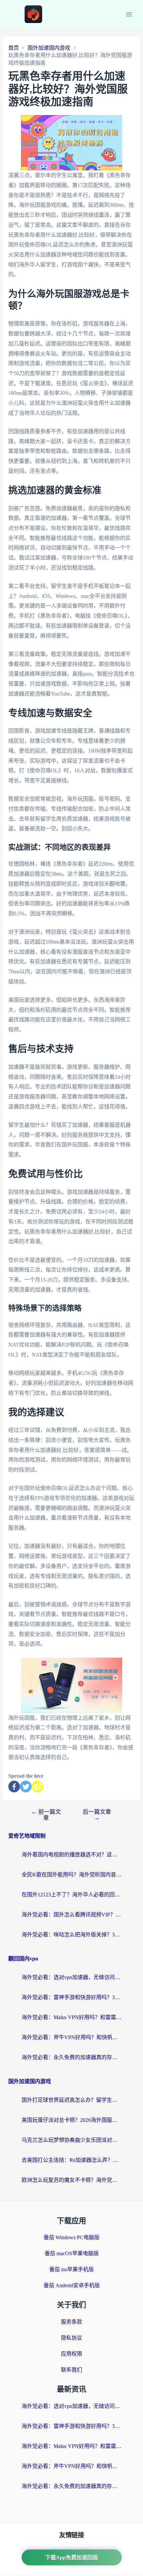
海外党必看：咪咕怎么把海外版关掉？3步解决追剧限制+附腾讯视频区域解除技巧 (71, 1935)
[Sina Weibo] (37, 1787)
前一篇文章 (46, 1815)
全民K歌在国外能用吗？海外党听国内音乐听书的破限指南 (71, 1875)
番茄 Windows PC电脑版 (71, 2237)
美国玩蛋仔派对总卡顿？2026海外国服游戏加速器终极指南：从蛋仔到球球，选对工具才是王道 (71, 2120)
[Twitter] (26, 1787)
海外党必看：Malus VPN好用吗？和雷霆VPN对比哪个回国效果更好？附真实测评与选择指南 (71, 2017)
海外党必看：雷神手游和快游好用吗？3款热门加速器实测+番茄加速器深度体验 (71, 1997)
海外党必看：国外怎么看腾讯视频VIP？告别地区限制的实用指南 (71, 1915)
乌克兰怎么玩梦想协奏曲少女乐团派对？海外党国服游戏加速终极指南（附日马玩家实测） (71, 2140)
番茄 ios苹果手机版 (71, 2269)
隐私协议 (71, 2338)
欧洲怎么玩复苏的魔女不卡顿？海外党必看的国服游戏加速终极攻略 (71, 2180)
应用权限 (71, 2354)
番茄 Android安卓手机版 (72, 2285)
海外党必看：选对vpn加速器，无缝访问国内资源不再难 (71, 1977)
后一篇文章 (97, 1815)
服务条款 (71, 2322)
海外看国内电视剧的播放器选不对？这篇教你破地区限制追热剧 (71, 1855)
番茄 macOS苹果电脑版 (72, 2253)
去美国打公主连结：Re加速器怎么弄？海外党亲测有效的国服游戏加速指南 (71, 2160)
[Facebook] (14, 1787)
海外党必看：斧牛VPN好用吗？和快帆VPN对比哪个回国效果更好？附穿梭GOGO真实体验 (71, 2037)
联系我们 (71, 2370)
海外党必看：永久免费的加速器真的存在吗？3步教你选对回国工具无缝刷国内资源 (71, 2057)
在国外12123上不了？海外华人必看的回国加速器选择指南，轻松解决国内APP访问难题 (71, 1895)
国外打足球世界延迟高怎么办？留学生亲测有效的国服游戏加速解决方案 (71, 2100)
